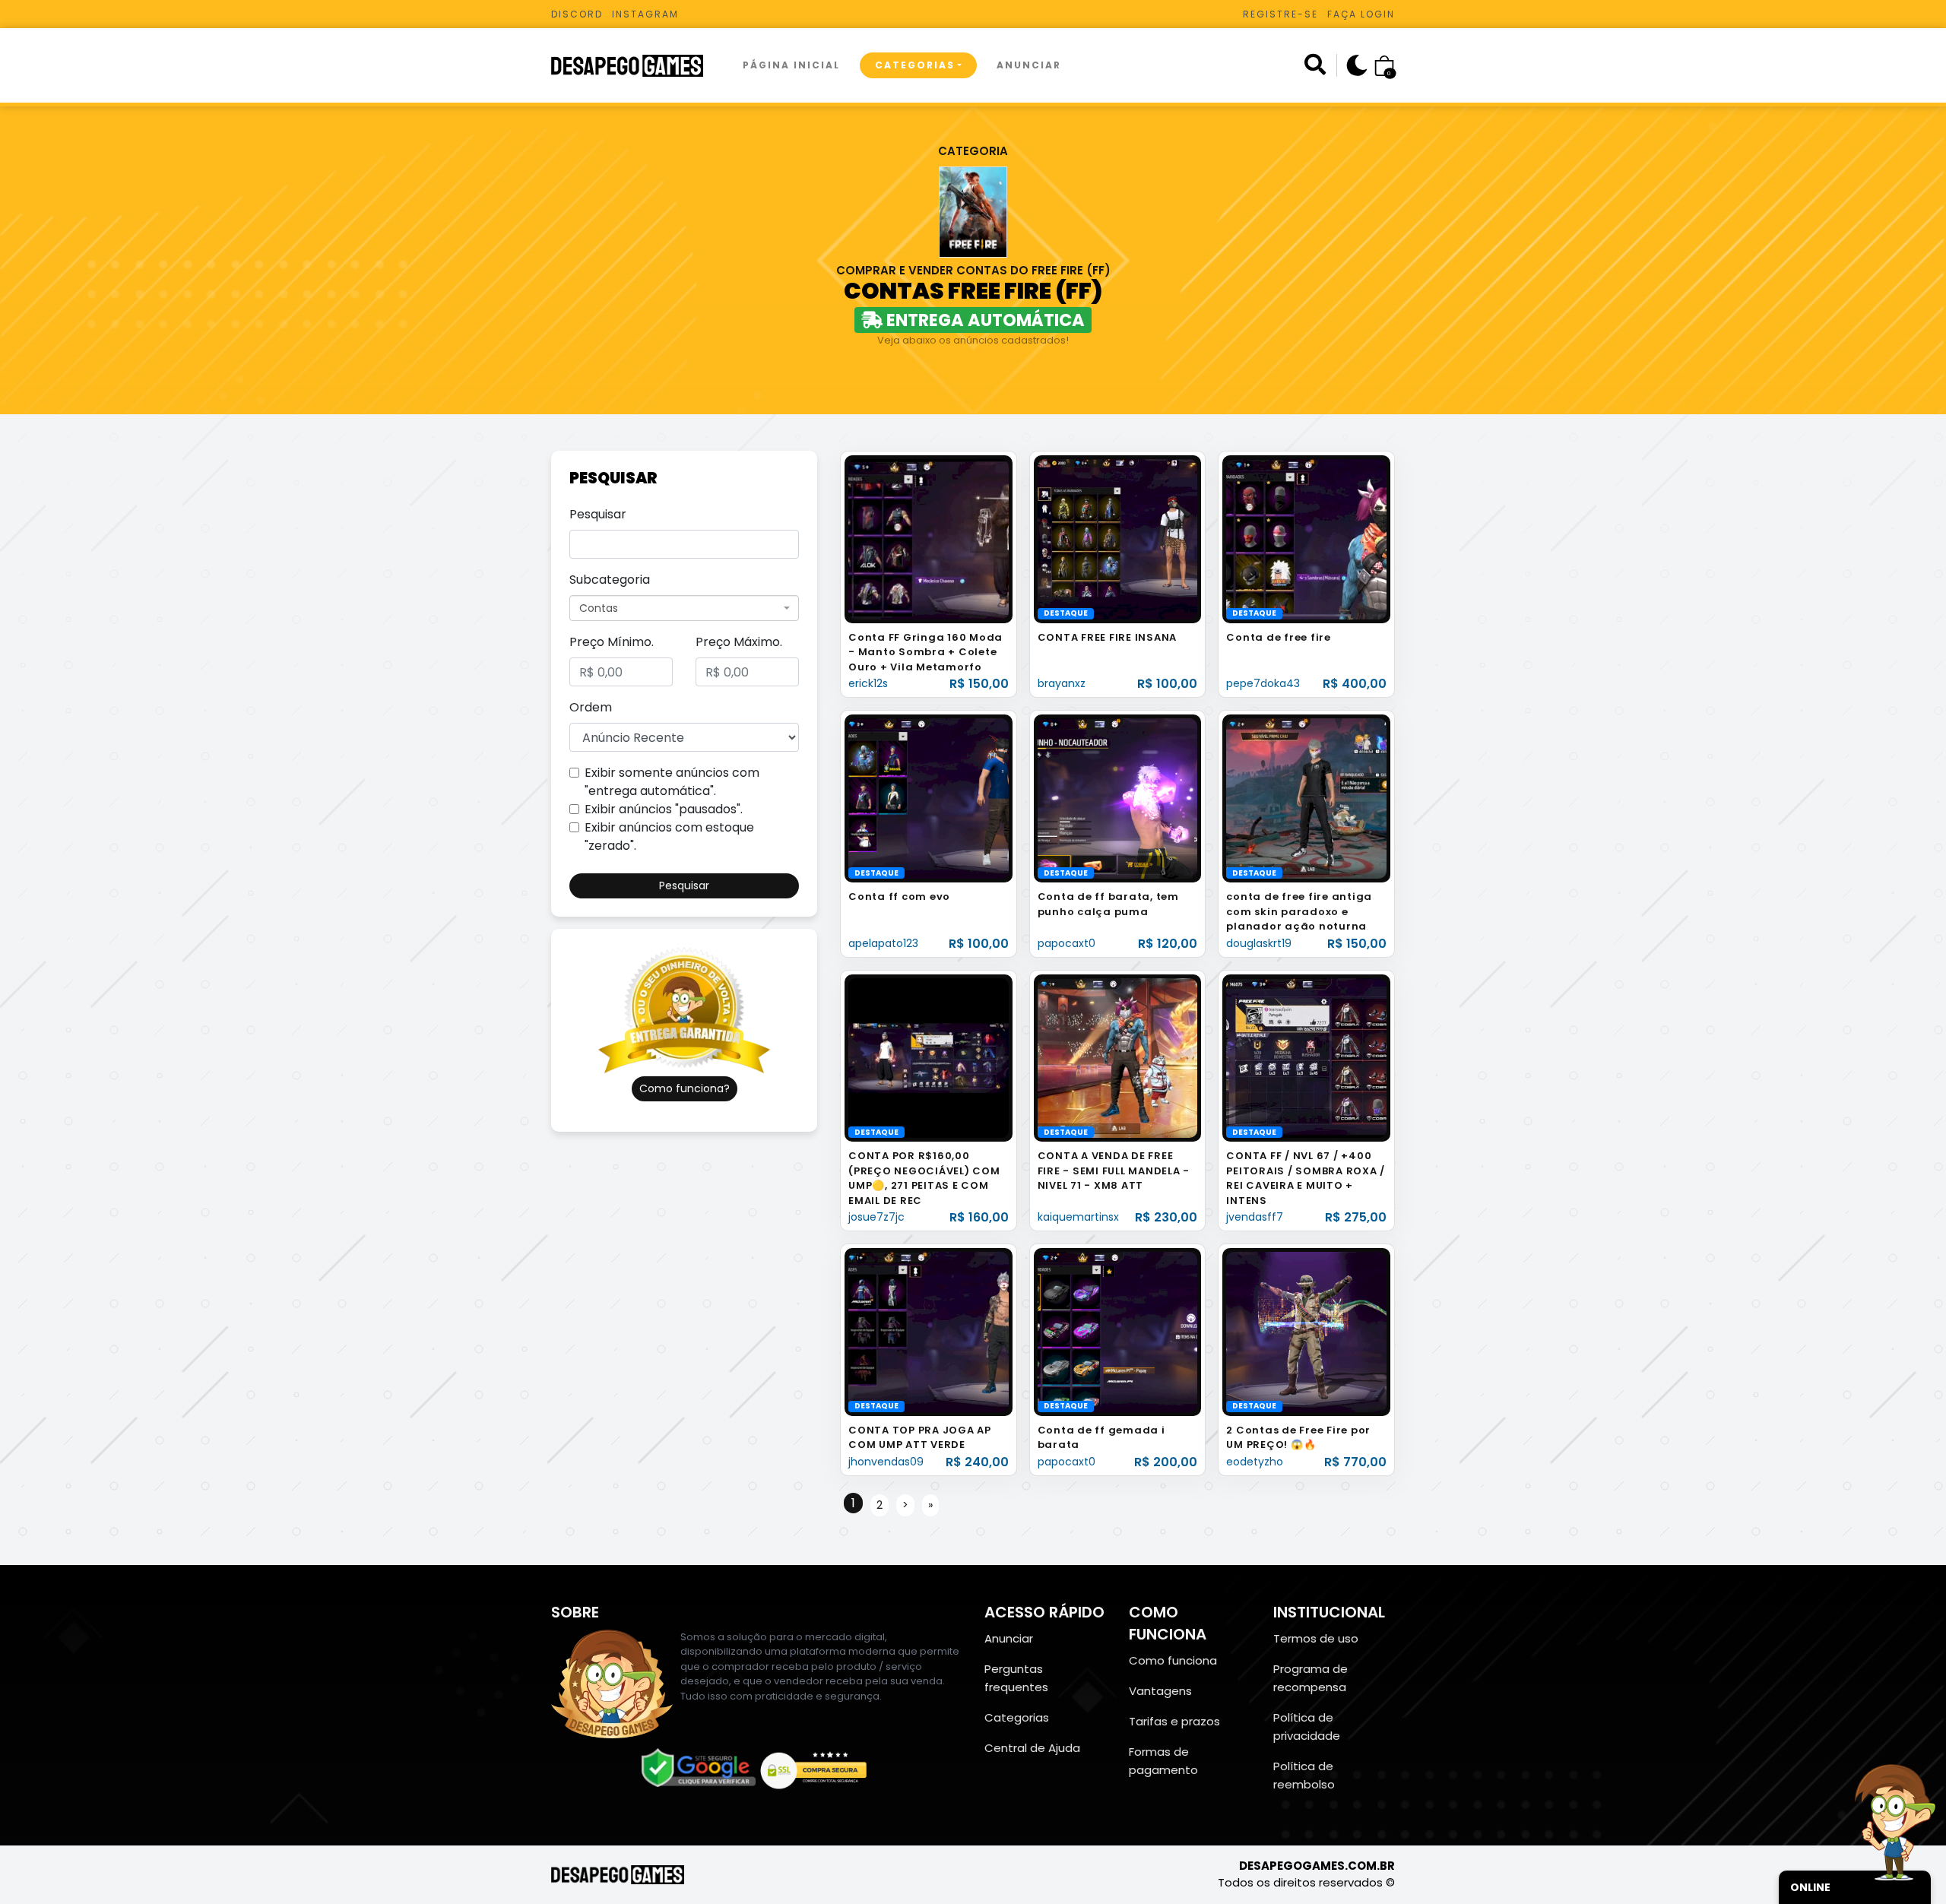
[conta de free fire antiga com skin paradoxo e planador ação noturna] (1306, 798)
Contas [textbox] (599, 608)
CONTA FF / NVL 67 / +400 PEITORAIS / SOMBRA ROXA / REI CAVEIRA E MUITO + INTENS (1306, 1178)
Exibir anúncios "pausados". (664, 809)
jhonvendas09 (886, 1462)
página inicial (791, 65)
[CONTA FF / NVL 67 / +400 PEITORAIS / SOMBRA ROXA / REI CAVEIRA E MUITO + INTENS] (1306, 1057)
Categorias (915, 65)
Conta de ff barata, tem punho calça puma (1108, 904)
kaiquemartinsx (1078, 1217)
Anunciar (1029, 65)
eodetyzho (1255, 1462)
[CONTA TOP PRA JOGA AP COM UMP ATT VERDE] (929, 1331)
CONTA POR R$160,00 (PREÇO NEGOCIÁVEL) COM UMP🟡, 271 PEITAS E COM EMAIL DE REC (924, 1178)
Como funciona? (685, 1088)
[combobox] (684, 608)
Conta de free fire (1279, 637)
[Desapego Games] (637, 66)
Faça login (1361, 14)
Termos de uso (1316, 1638)
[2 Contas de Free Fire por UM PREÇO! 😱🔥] (1306, 1331)
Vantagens (1160, 1691)
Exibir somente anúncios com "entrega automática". (672, 782)
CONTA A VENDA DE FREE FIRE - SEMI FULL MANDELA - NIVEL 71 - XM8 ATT (1114, 1171)
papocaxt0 (1066, 943)
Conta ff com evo (899, 897)
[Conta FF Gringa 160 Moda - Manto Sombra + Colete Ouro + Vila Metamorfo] (929, 539)
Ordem (591, 707)
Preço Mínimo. (612, 642)
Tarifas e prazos (1174, 1721)
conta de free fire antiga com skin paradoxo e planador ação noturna (1299, 911)
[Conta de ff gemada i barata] (1118, 1331)
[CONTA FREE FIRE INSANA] (1118, 539)
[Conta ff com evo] (929, 798)
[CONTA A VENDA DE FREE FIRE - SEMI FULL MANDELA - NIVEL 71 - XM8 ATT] (1118, 1057)
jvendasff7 (1255, 1217)
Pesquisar (598, 514)
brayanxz (1062, 683)
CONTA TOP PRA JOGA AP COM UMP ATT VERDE (920, 1438)
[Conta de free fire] (1306, 539)
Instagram (645, 14)
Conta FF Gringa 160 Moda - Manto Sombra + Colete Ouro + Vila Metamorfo (925, 652)
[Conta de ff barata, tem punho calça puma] (1118, 798)
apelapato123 (883, 943)
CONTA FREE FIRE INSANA (1108, 637)
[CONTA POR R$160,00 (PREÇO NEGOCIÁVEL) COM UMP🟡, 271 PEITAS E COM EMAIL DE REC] (929, 1057)
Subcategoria (610, 580)
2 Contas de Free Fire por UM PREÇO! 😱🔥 (1298, 1438)
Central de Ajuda (1032, 1748)
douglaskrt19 (1259, 943)
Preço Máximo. (739, 642)
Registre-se (1280, 14)
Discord (577, 14)
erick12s (868, 683)
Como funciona (1173, 1660)
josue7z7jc (876, 1217)
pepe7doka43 (1263, 683)
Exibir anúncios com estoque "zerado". (669, 836)
